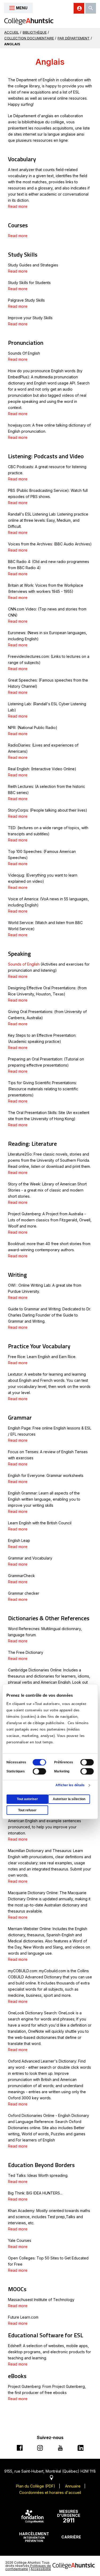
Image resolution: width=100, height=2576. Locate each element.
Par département (74, 38)
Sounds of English (24, 964)
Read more (18, 206)
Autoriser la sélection (69, 1799)
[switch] (87, 1762)
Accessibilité (41, 2569)
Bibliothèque (35, 32)
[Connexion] (79, 8)
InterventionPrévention (34, 2537)
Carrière (71, 2537)
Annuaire (73, 2486)
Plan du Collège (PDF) (36, 2486)
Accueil (12, 32)
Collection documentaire (29, 38)
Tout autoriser (27, 1799)
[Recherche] (91, 8)
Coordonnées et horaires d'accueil (50, 2492)
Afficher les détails (70, 1785)
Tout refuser (27, 1810)
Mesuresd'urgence (69, 2517)
